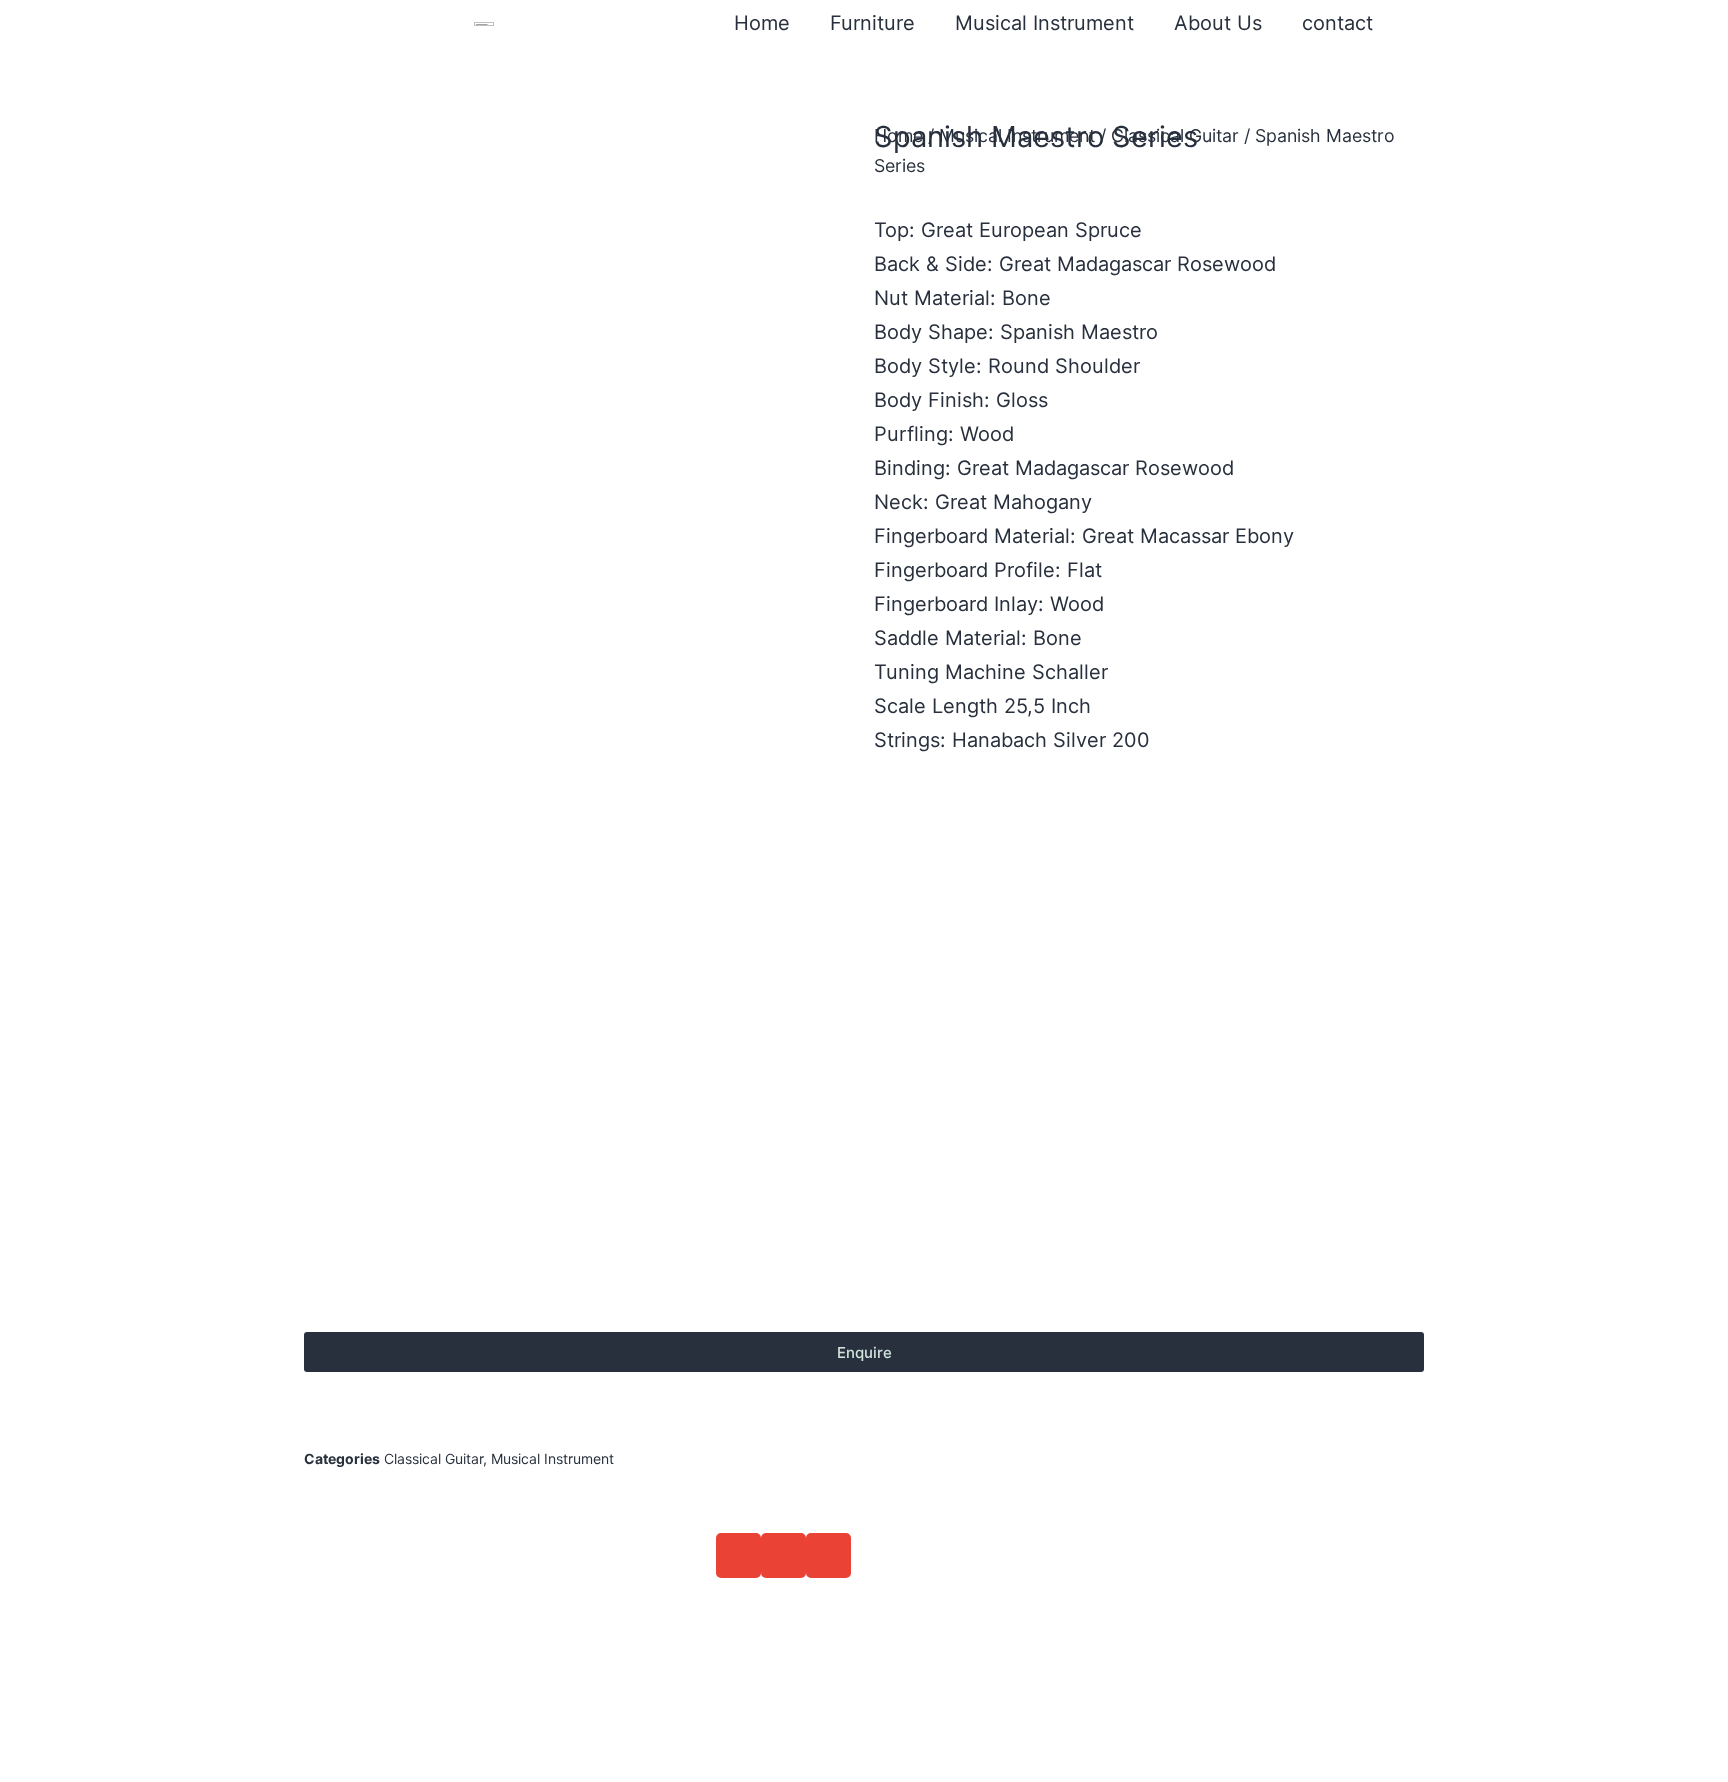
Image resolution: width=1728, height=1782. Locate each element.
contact (1337, 23)
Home (762, 23)
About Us (1218, 23)
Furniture (872, 23)
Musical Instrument (1044, 23)
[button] (738, 1555)
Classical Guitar (1175, 135)
